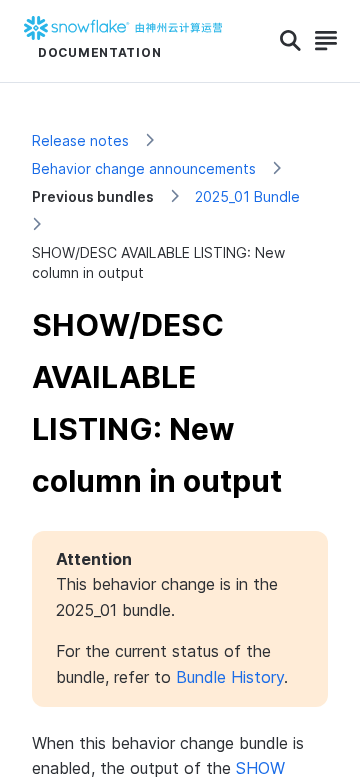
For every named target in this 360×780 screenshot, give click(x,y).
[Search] (290, 41)
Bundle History (230, 677)
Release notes (80, 140)
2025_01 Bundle (247, 196)
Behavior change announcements (144, 168)
